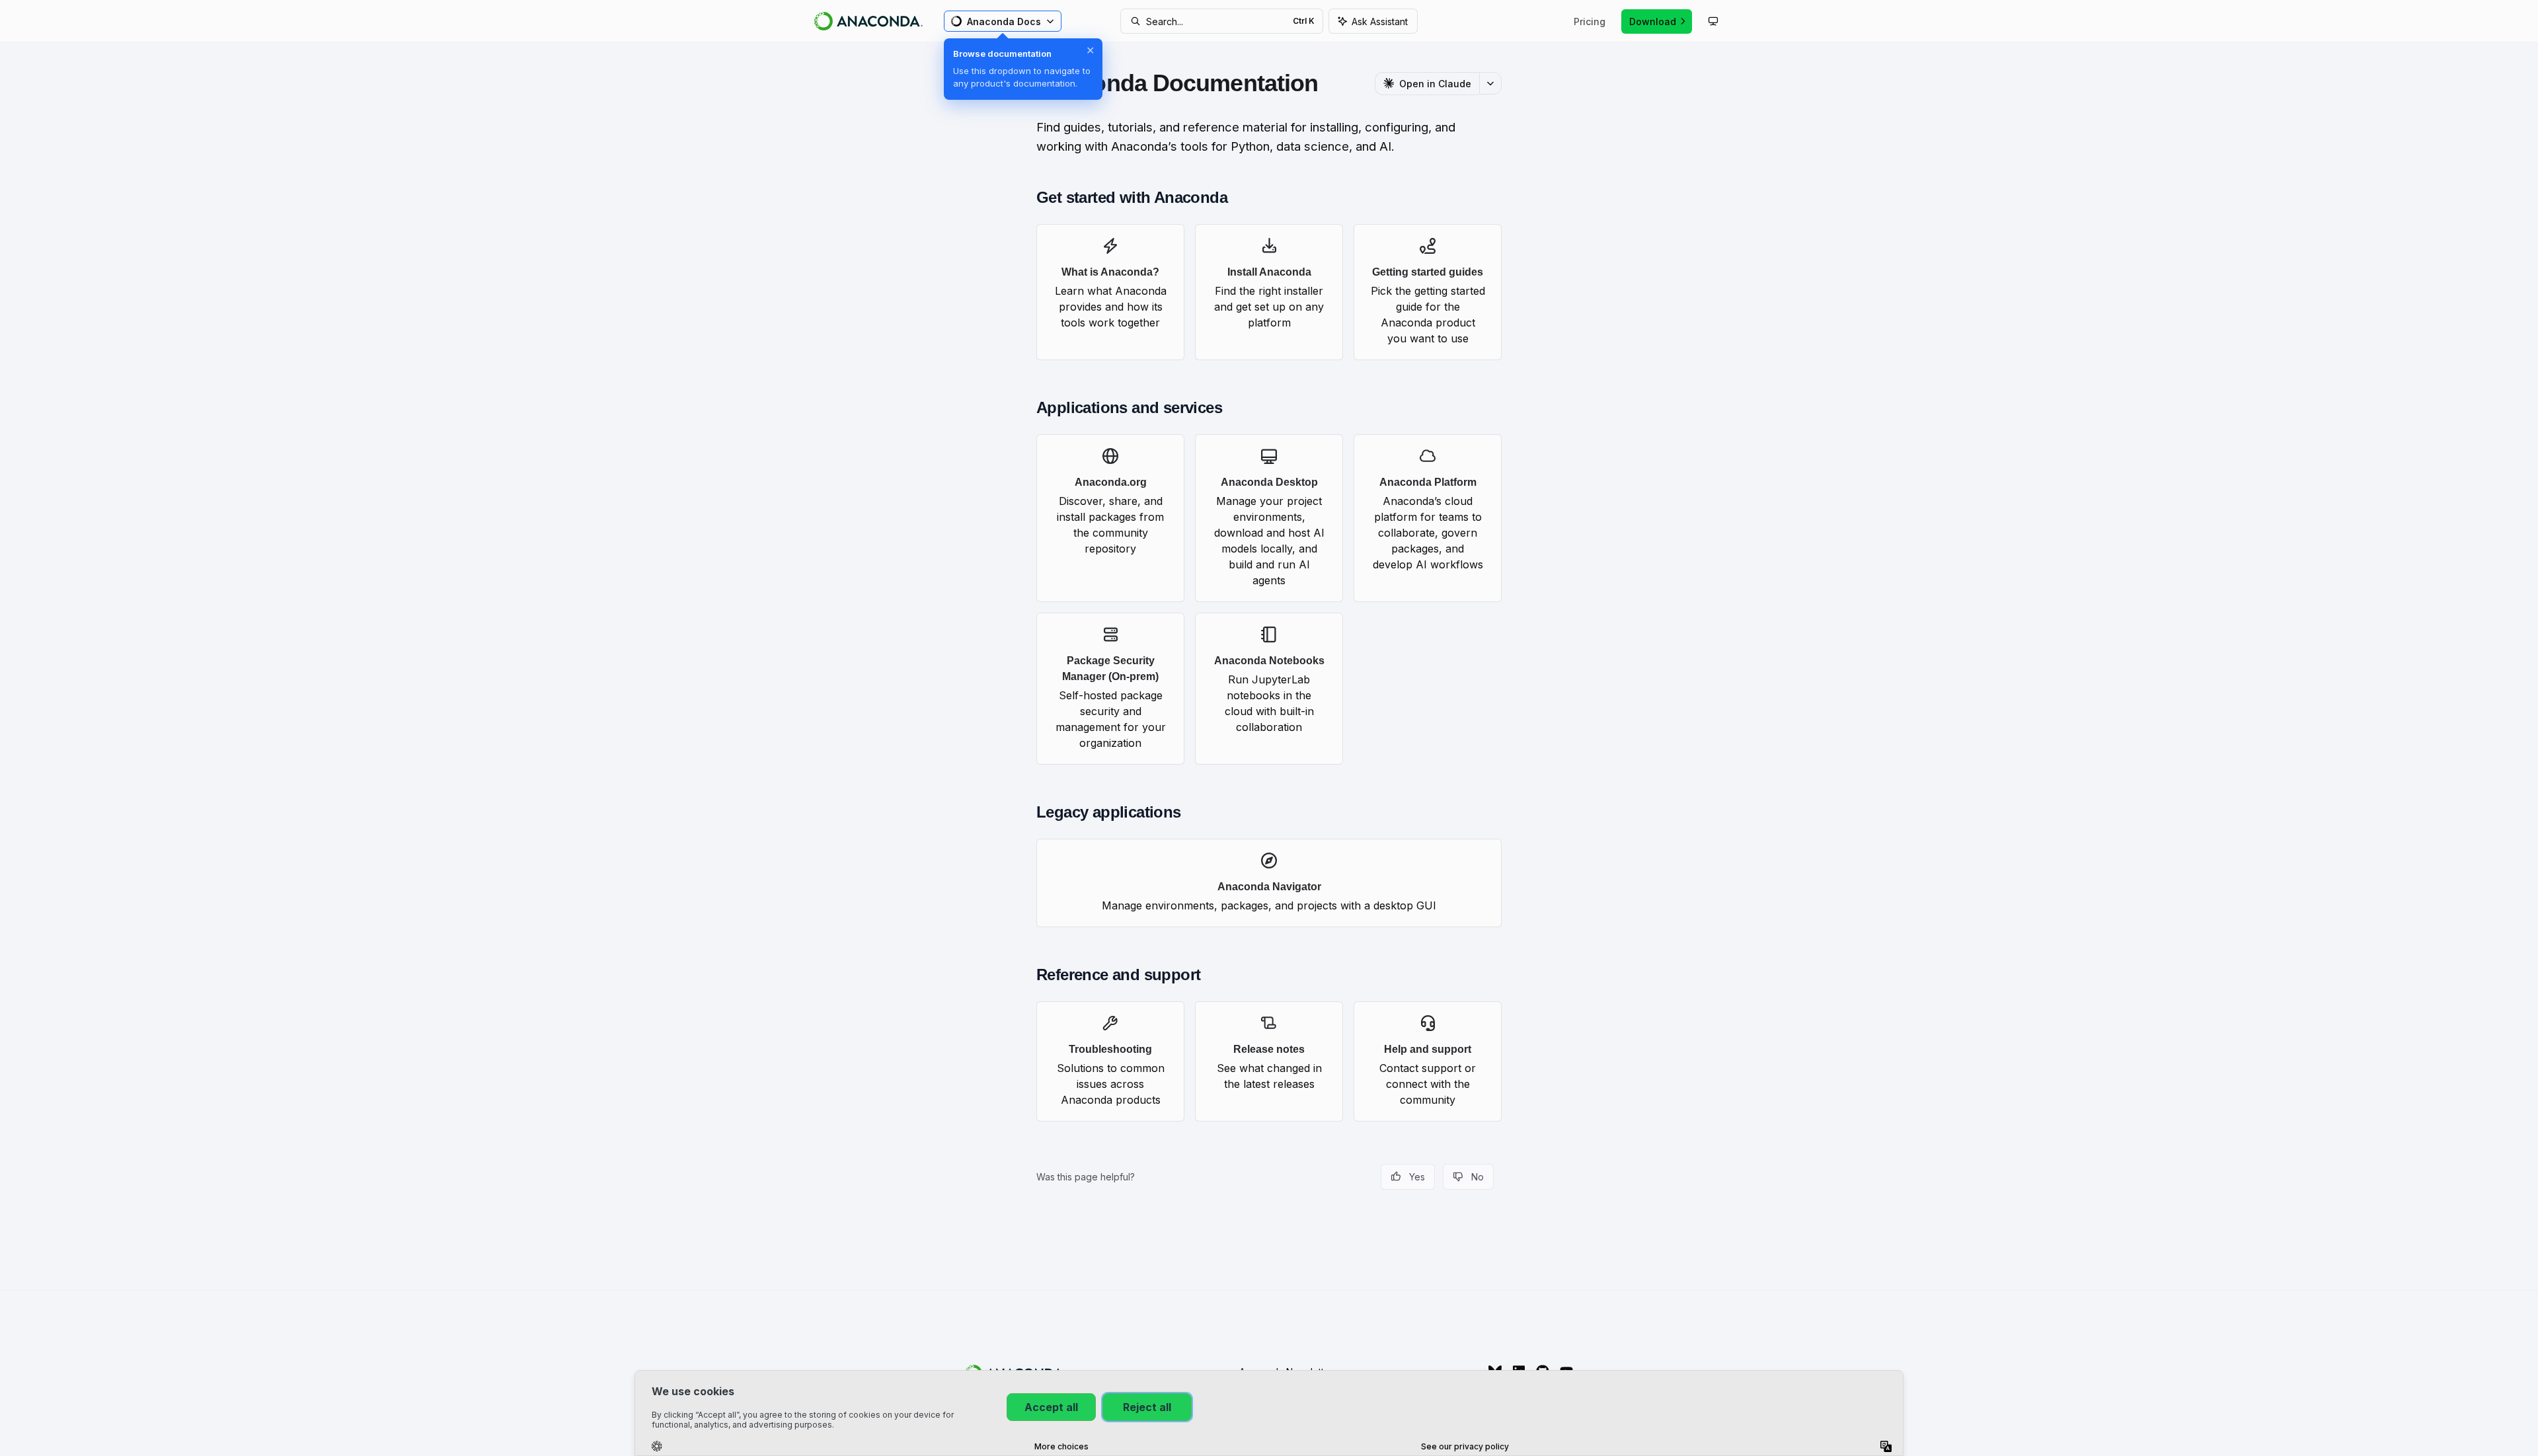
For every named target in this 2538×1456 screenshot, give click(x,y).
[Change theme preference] (1713, 21)
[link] (1110, 292)
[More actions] (1490, 83)
